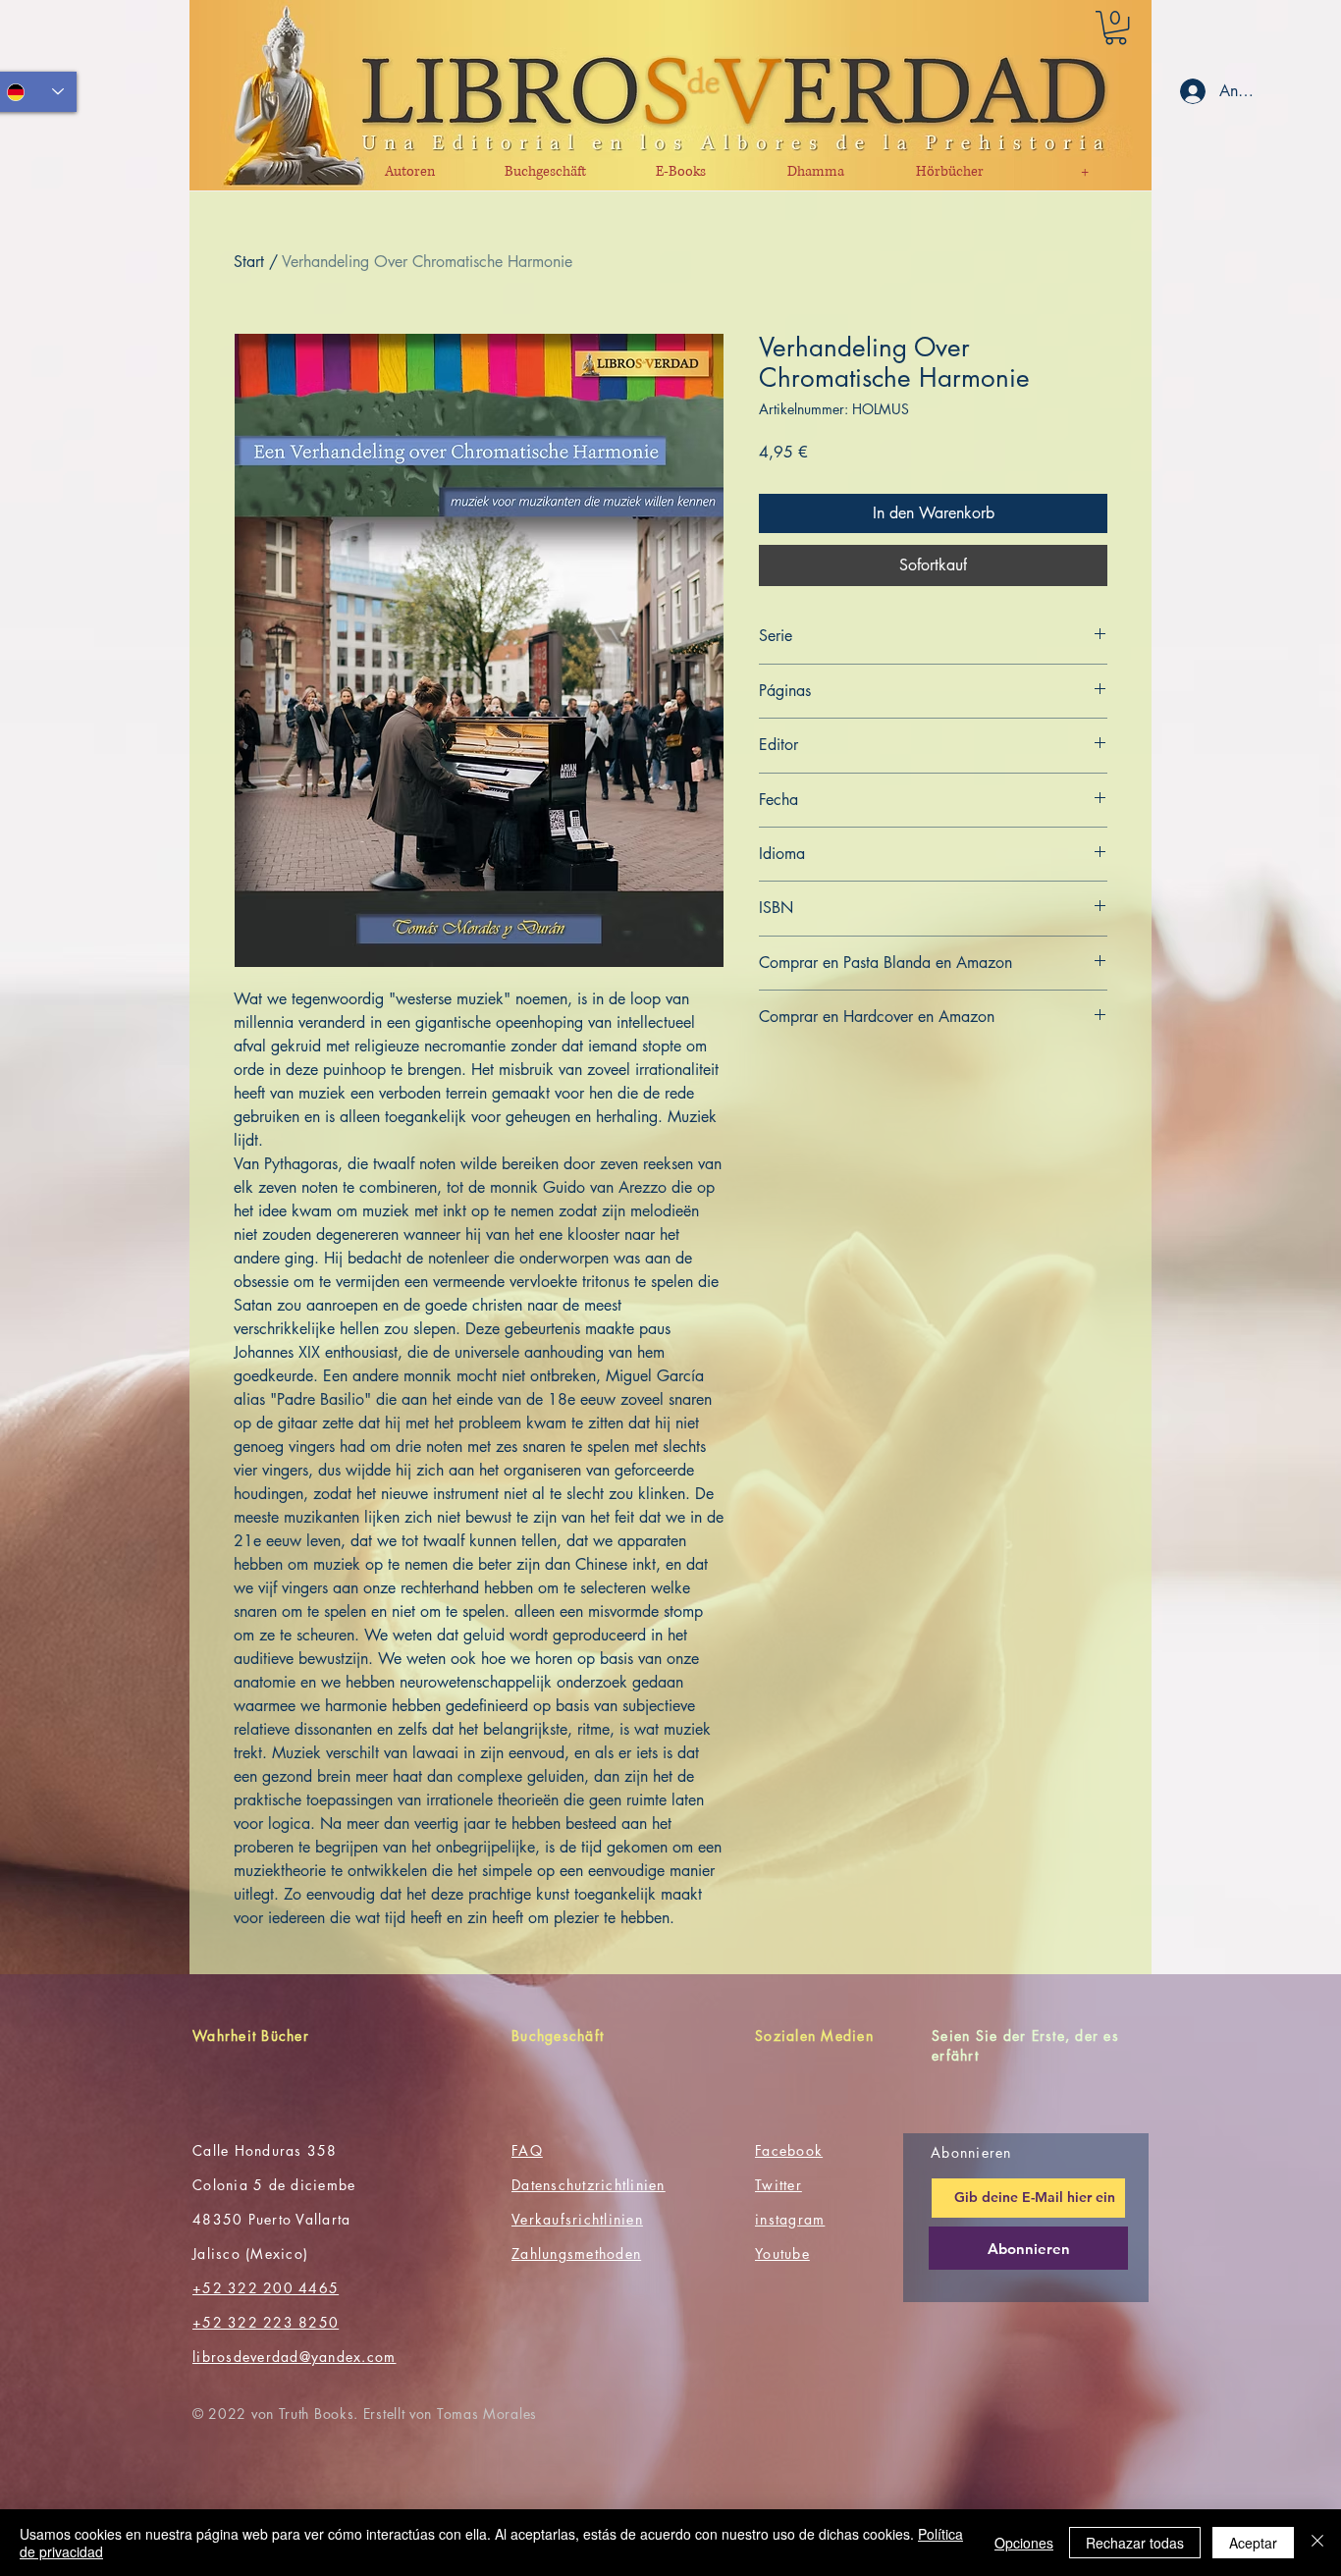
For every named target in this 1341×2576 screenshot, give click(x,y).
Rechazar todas (1135, 2543)
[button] (1116, 27)
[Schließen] (1317, 2543)
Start (249, 262)
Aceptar (1253, 2543)
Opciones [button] (1024, 2543)
